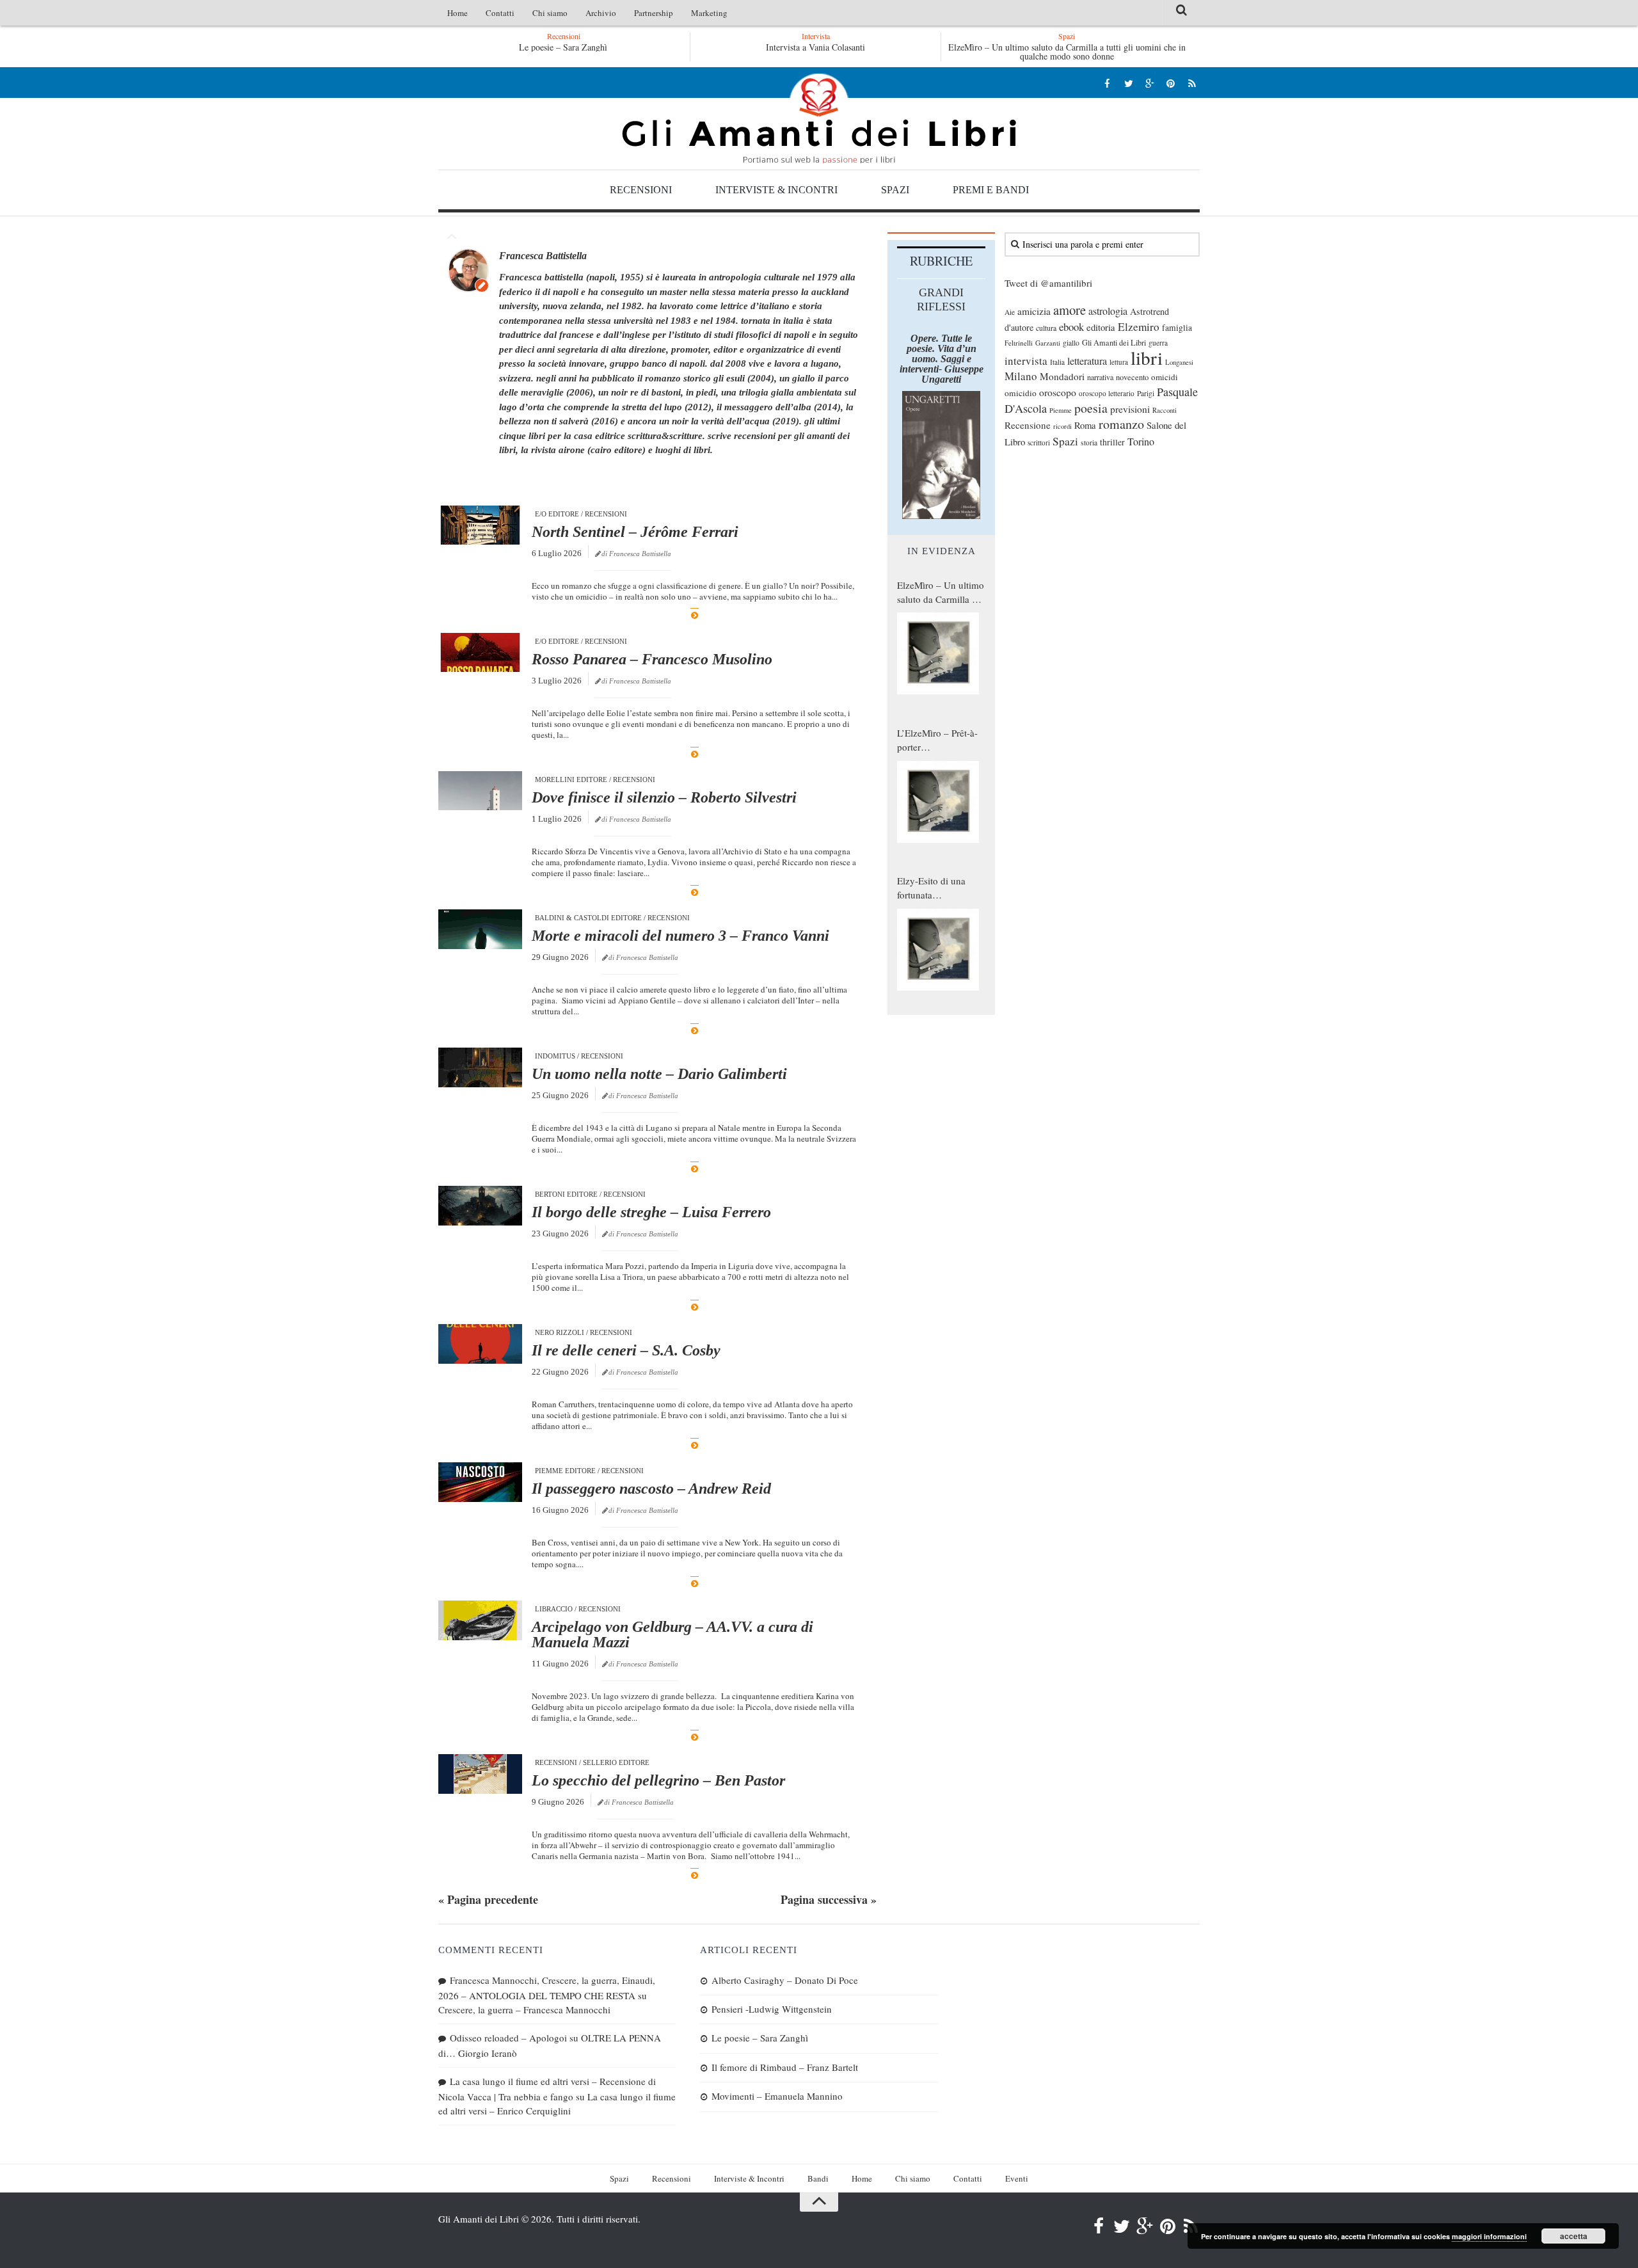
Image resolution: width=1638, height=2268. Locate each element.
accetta (1574, 2236)
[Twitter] (1128, 83)
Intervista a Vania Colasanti (815, 47)
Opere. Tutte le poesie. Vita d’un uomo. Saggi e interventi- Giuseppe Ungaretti (942, 359)
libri (1147, 357)
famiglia (1177, 328)
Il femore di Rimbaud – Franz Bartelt (785, 2067)
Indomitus (555, 1056)
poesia (1091, 408)
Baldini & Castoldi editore (588, 918)
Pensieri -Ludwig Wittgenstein (772, 2009)
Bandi (818, 2178)
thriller (1112, 442)
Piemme (1061, 410)
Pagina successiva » (829, 1899)
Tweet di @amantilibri (1048, 283)
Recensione (1028, 425)
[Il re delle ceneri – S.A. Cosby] (480, 1344)
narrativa (1100, 377)
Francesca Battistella (543, 256)
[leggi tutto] (695, 615)
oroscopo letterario (1107, 393)
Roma (1085, 425)
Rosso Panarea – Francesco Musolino (652, 659)
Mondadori (1062, 376)
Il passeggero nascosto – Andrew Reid (651, 1489)
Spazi (895, 190)
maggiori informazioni (1489, 2236)
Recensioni (641, 190)
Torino (1141, 442)
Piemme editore (565, 1471)
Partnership (654, 13)
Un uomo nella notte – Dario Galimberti (659, 1074)
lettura (1119, 362)
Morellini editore (571, 779)
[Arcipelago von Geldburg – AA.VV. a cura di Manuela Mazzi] (480, 1620)
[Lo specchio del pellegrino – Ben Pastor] (480, 1774)
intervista (1026, 361)
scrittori (1039, 443)
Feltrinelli (1019, 343)
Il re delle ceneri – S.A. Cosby (626, 1350)
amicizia (1034, 311)
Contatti (500, 13)
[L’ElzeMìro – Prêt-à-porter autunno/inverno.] (938, 802)
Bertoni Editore (566, 1194)
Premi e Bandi (991, 190)
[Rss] (1192, 83)
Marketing (709, 13)
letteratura (1087, 361)
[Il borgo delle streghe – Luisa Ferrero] (480, 1206)
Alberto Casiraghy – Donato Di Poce (785, 1980)
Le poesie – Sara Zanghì (563, 47)
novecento (1132, 377)
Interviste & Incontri (776, 190)
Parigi (1146, 393)
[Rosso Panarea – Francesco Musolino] (480, 653)
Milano (1021, 376)
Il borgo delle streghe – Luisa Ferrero (651, 1212)
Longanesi (1179, 362)
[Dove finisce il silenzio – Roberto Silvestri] (480, 791)
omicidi (1165, 377)
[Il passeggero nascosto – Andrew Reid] (480, 1482)
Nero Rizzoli (560, 1332)
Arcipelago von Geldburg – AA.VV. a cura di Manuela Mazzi (672, 1634)
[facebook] (1107, 83)
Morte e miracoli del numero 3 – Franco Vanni (680, 936)
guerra (1158, 343)
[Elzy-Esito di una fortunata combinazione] (938, 950)
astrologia (1108, 311)
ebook (1071, 327)
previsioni (1130, 409)
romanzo (1121, 424)
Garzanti (1048, 343)
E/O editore (557, 514)
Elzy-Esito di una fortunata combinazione (931, 888)
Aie (1010, 312)
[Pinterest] (1171, 83)
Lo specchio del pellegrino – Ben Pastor (658, 1780)
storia (1089, 443)
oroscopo (1058, 392)
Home (457, 13)
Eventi (1017, 2178)
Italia (1057, 362)
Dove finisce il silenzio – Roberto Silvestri (664, 797)
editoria (1101, 327)
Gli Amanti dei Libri (819, 118)
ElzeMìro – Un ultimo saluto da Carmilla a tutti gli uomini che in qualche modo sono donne (1067, 52)
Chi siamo (550, 13)
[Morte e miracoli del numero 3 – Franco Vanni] (480, 929)
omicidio (1021, 393)
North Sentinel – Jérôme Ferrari (635, 532)
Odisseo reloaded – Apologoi (508, 2038)
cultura (1046, 328)
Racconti (1165, 410)
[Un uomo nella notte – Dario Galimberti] (480, 1067)
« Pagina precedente (488, 1899)
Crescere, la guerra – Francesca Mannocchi (524, 2009)
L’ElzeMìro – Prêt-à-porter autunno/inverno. (937, 740)
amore (1069, 310)
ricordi (1062, 426)
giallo (1071, 343)
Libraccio (554, 1609)
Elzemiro (1139, 327)
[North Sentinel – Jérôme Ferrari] (480, 525)
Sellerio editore (616, 1762)
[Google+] (1149, 83)
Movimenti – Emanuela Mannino (777, 2096)
